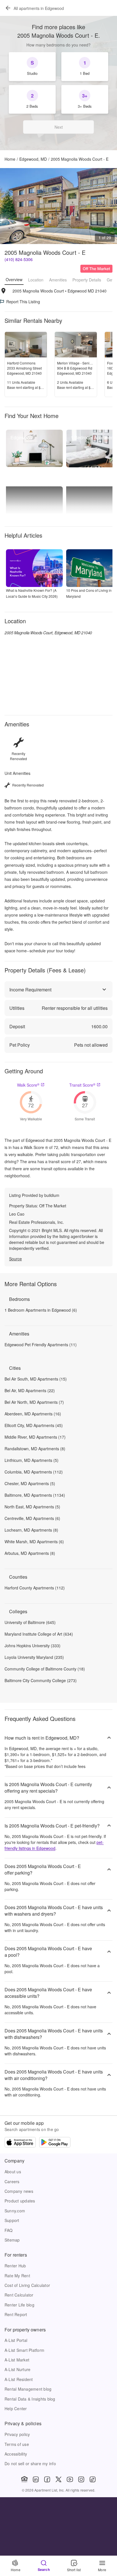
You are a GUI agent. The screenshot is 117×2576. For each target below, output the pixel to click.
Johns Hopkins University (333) (33, 1646)
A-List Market (17, 2360)
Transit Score (82, 1085)
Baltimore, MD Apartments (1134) (35, 1495)
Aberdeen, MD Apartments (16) (33, 1414)
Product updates (20, 2201)
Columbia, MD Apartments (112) (34, 1472)
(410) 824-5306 (19, 259)
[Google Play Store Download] (55, 2143)
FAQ (9, 2230)
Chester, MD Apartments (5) (30, 1483)
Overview (14, 279)
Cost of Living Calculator (27, 2285)
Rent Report (16, 2314)
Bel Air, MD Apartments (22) (30, 1390)
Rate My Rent (17, 2276)
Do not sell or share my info (30, 2463)
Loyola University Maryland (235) (34, 1657)
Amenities (58, 280)
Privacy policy (17, 2434)
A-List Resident (19, 2379)
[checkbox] (32, 67)
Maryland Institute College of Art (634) (39, 1634)
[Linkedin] (36, 2479)
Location (36, 280)
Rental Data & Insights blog (30, 2399)
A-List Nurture (17, 2369)
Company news (19, 2191)
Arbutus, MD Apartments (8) (30, 1553)
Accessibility (16, 2454)
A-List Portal (16, 2340)
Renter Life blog (19, 2305)
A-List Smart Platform (24, 2350)
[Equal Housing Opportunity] (24, 2479)
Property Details (87, 280)
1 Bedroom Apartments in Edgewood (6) (41, 1310)
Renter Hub (15, 2266)
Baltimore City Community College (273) (41, 1680)
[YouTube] (70, 2479)
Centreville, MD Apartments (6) (32, 1518)
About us (13, 2172)
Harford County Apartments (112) (35, 1588)
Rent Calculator (19, 2295)
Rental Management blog (28, 2389)
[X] (58, 2479)
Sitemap (12, 2240)
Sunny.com (15, 2211)
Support (12, 2220)
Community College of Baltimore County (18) (45, 1669)
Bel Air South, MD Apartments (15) (36, 1379)
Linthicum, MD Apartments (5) (32, 1460)
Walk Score (28, 1085)
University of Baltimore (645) (30, 1622)
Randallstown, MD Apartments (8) (35, 1449)
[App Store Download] (20, 2143)
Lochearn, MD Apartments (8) (31, 1530)
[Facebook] (47, 2479)
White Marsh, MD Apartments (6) (34, 1542)
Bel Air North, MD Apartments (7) (34, 1402)
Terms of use (17, 2444)
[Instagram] (81, 2479)
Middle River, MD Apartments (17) (35, 1437)
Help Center (16, 2408)
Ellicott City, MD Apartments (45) (34, 1425)
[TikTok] (93, 2479)
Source (15, 1259)
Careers (12, 2181)
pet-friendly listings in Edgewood (54, 1845)
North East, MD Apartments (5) (32, 1507)
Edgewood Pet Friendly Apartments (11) (41, 1345)
